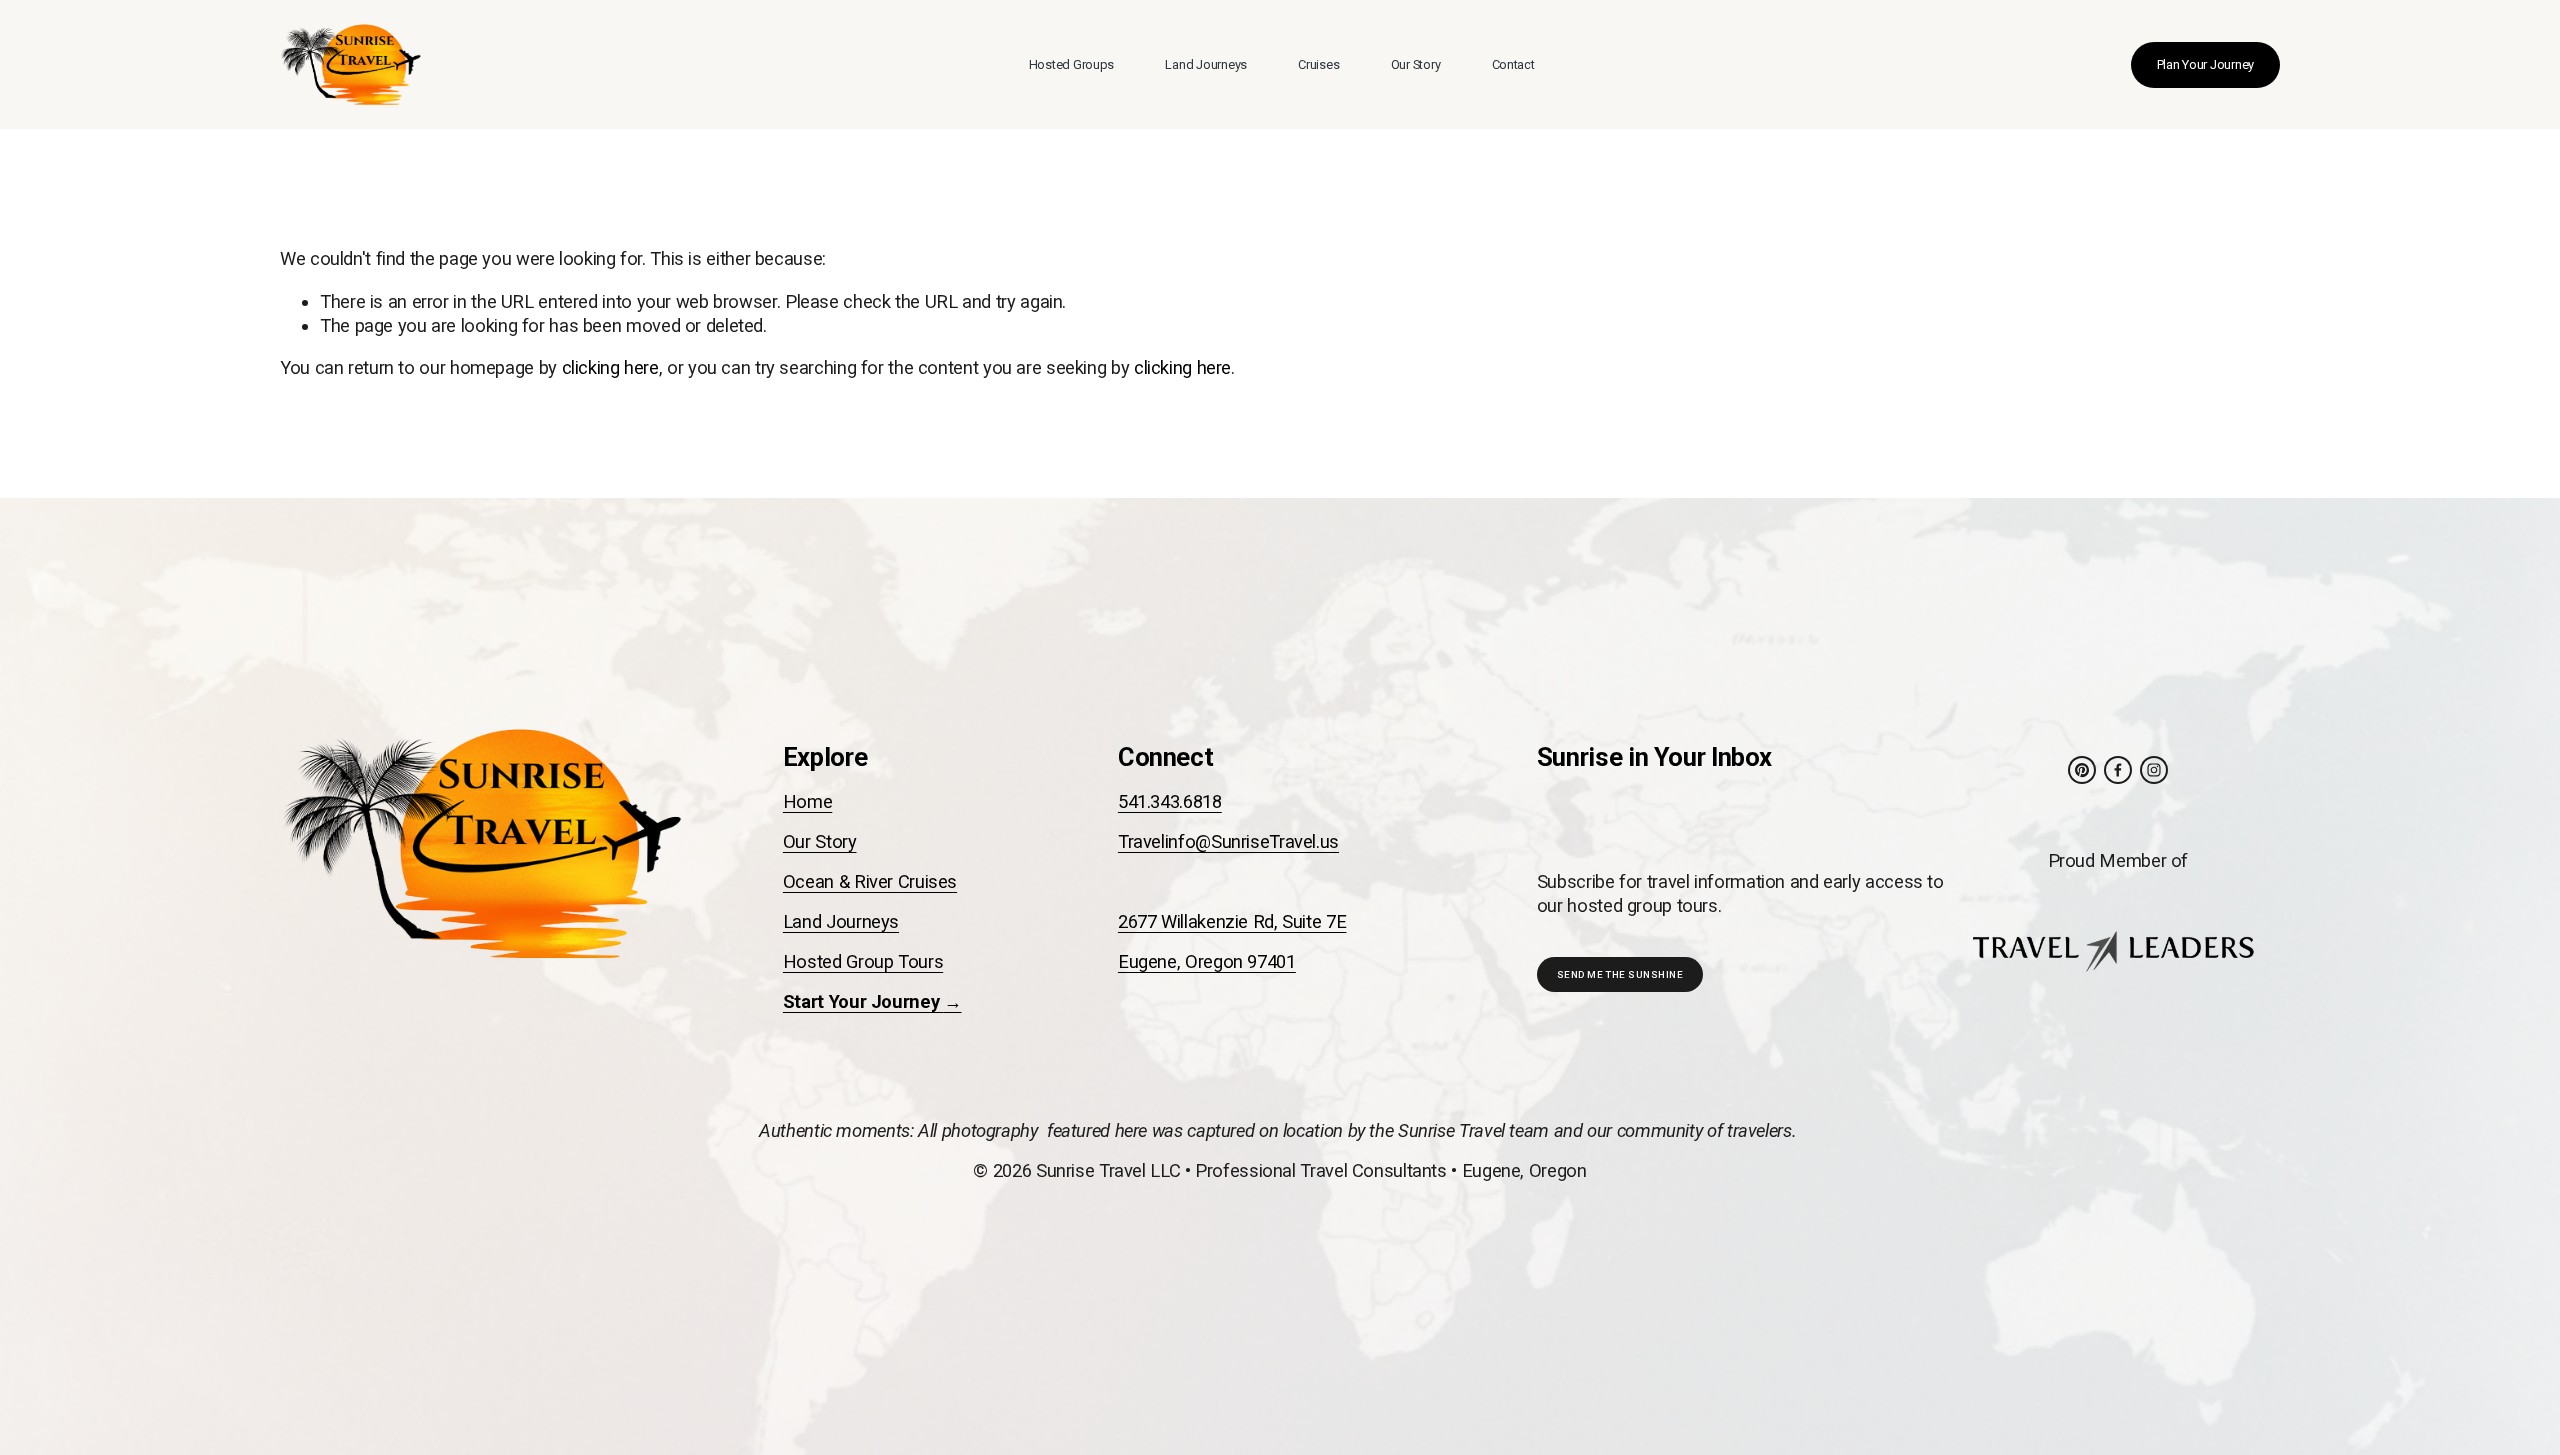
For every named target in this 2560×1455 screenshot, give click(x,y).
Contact (1513, 64)
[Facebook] (2118, 770)
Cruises (1318, 64)
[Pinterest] (2082, 770)
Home (808, 801)
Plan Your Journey (2206, 64)
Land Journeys (1206, 64)
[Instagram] (2154, 770)
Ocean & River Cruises (870, 881)
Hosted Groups (1072, 64)
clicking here (610, 367)
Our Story (1416, 64)
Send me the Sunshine (1620, 974)
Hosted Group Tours (863, 961)
